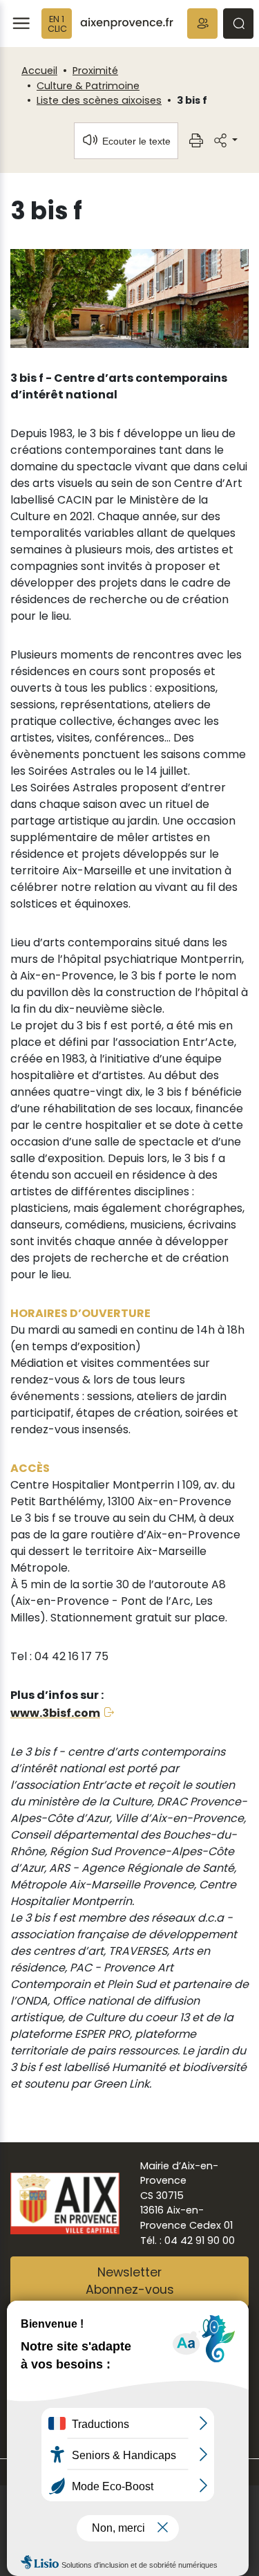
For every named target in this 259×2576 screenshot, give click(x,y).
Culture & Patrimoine (88, 86)
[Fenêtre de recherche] (238, 24)
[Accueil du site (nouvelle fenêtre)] (127, 24)
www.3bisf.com (55, 1713)
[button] (202, 24)
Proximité (95, 71)
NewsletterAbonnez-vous (130, 2281)
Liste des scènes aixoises (99, 100)
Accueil (39, 71)
